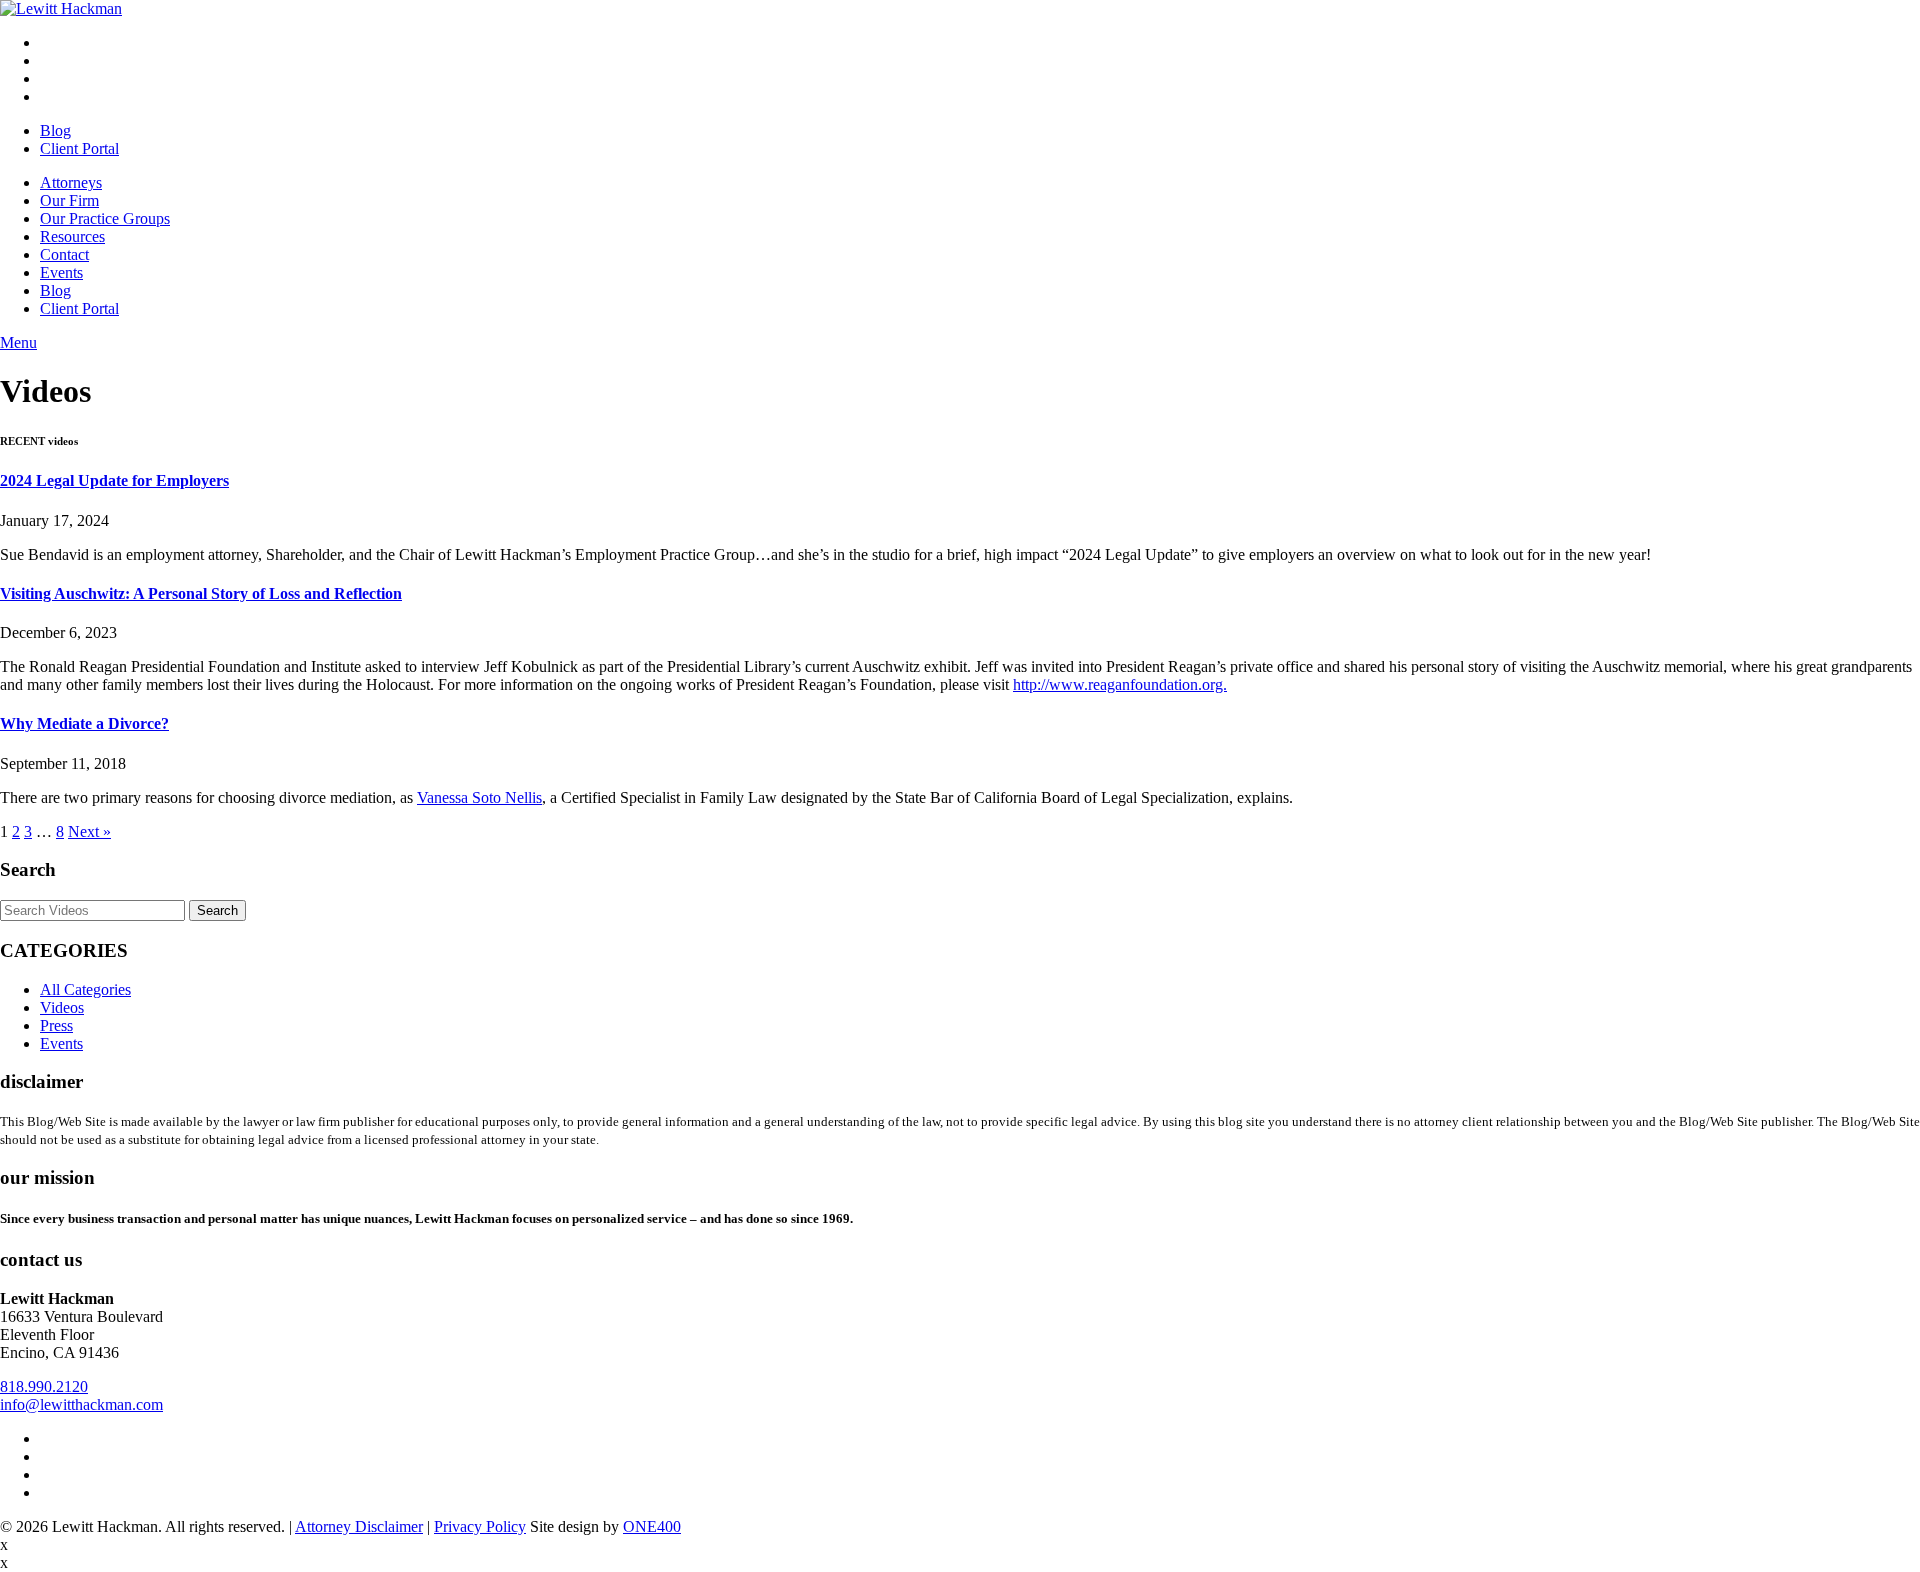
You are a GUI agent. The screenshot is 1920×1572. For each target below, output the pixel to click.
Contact (64, 254)
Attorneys (71, 182)
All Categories (85, 989)
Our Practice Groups (105, 218)
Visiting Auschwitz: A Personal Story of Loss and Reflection (201, 593)
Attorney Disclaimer (359, 1526)
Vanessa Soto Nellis (479, 797)
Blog (55, 130)
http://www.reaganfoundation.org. (1120, 684)
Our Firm (69, 200)
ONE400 (652, 1526)
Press (56, 1025)
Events (61, 272)
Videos (62, 1007)
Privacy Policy (480, 1526)
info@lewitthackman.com (81, 1404)
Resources (72, 236)
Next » (89, 831)
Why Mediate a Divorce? (84, 723)
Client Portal (79, 148)
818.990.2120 (44, 1386)
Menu (18, 342)
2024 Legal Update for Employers (114, 480)
